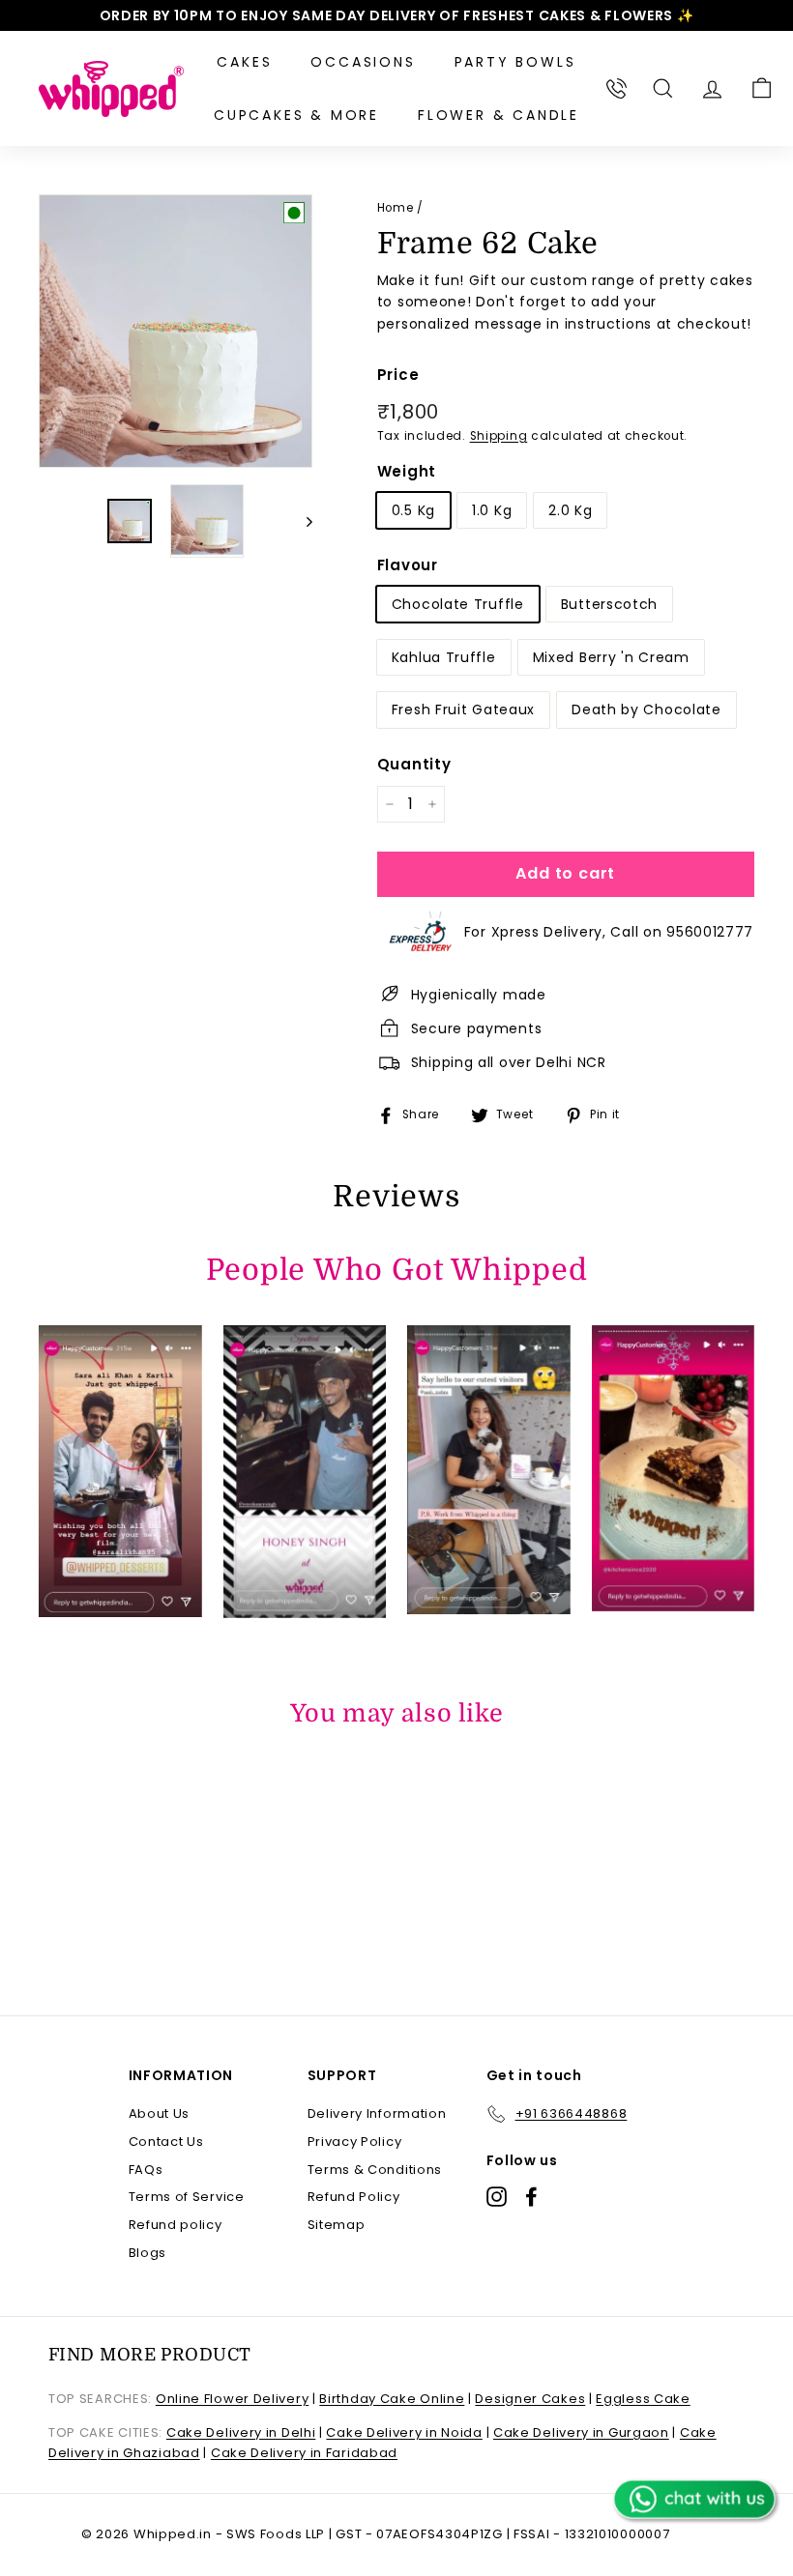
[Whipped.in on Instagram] (497, 2197)
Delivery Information (377, 2113)
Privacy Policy (355, 2142)
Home (396, 208)
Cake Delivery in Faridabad (304, 2453)
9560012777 (710, 932)
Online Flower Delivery (232, 2399)
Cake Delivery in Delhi (241, 2432)
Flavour (408, 565)
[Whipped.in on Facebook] (531, 2197)
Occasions (363, 62)
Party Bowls (515, 62)
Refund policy (176, 2225)
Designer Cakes (530, 2399)
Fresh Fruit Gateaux (463, 709)
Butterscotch (609, 604)
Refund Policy (354, 2197)
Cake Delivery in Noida (404, 2432)
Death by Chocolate (646, 709)
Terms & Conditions (375, 2170)
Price (398, 375)
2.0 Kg (570, 510)
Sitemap (337, 2225)
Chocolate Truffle (458, 604)
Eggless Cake (643, 2399)
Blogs (148, 2253)
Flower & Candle (499, 115)
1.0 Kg (492, 510)
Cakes (244, 62)
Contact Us (166, 2142)
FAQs (146, 2170)
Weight (407, 471)
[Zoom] (176, 331)
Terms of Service (187, 2197)
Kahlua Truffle (444, 657)
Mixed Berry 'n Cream (611, 657)
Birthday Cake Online (392, 2399)
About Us (160, 2113)
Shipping (499, 436)
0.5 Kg (413, 510)
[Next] (300, 521)
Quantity (414, 764)
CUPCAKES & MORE (296, 115)
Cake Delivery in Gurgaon (581, 2432)
